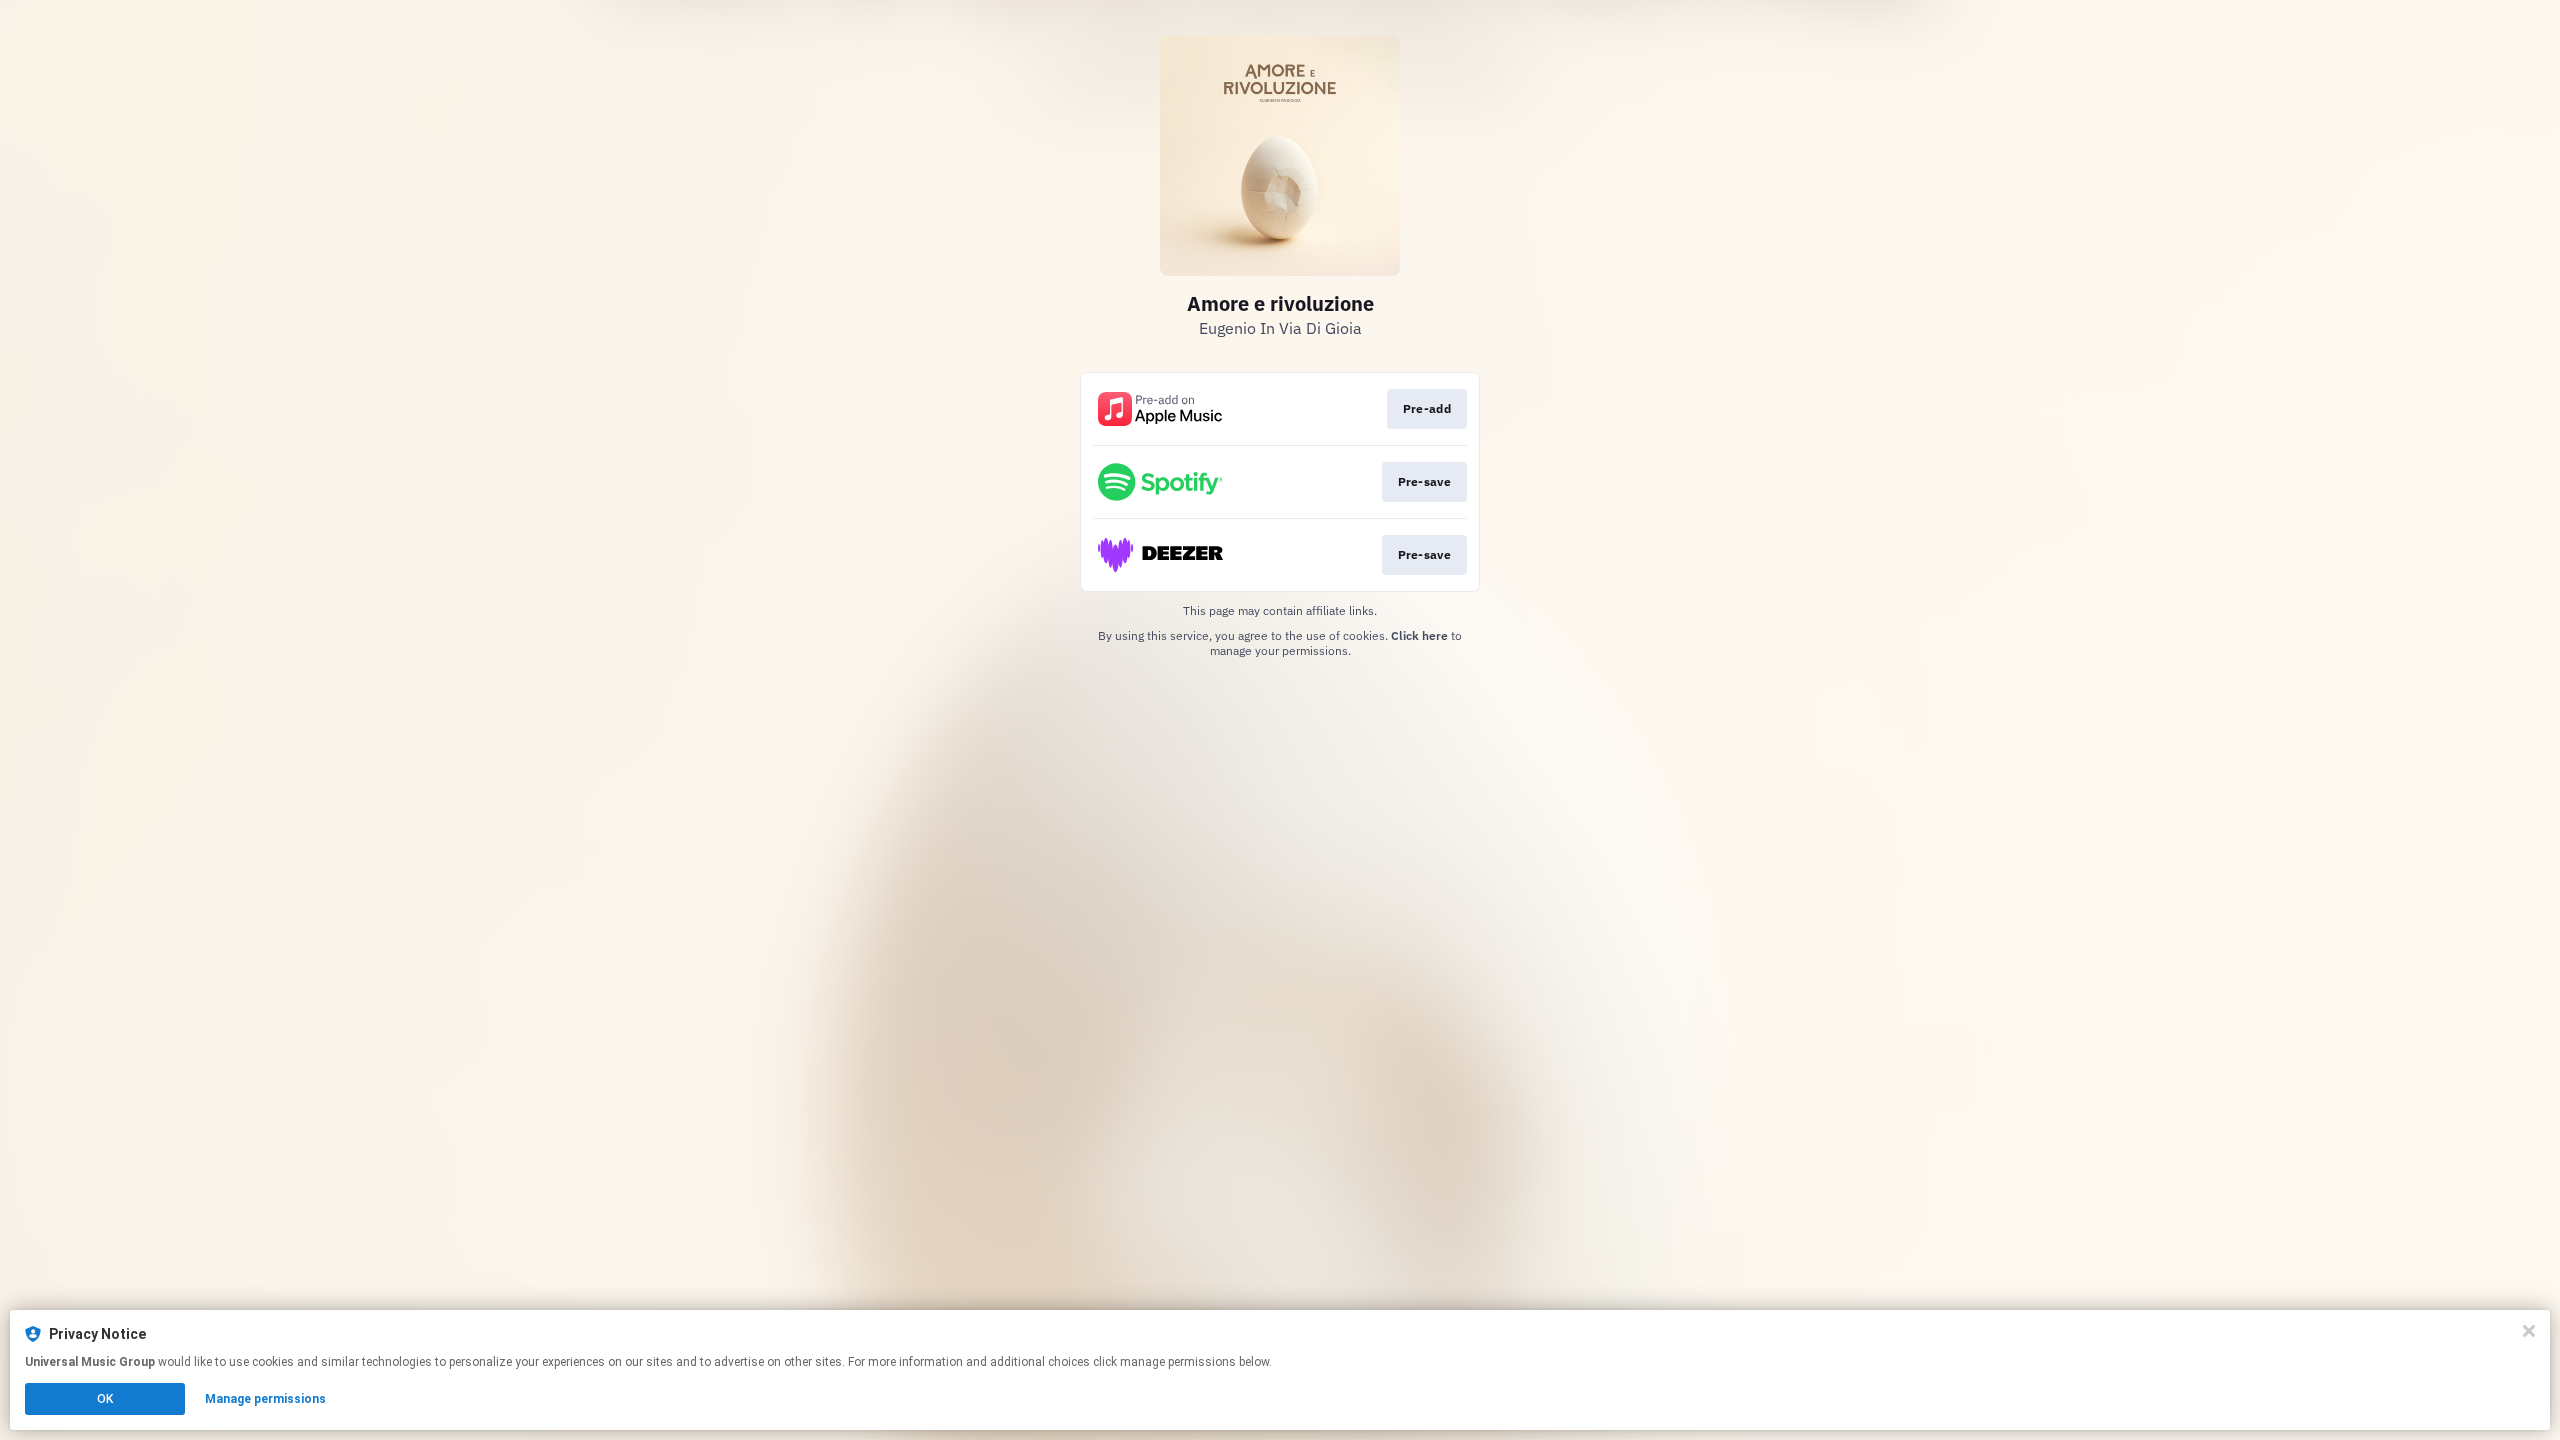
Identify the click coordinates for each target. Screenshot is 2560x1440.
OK (105, 1399)
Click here (1419, 635)
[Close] (2529, 1331)
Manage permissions (265, 1399)
